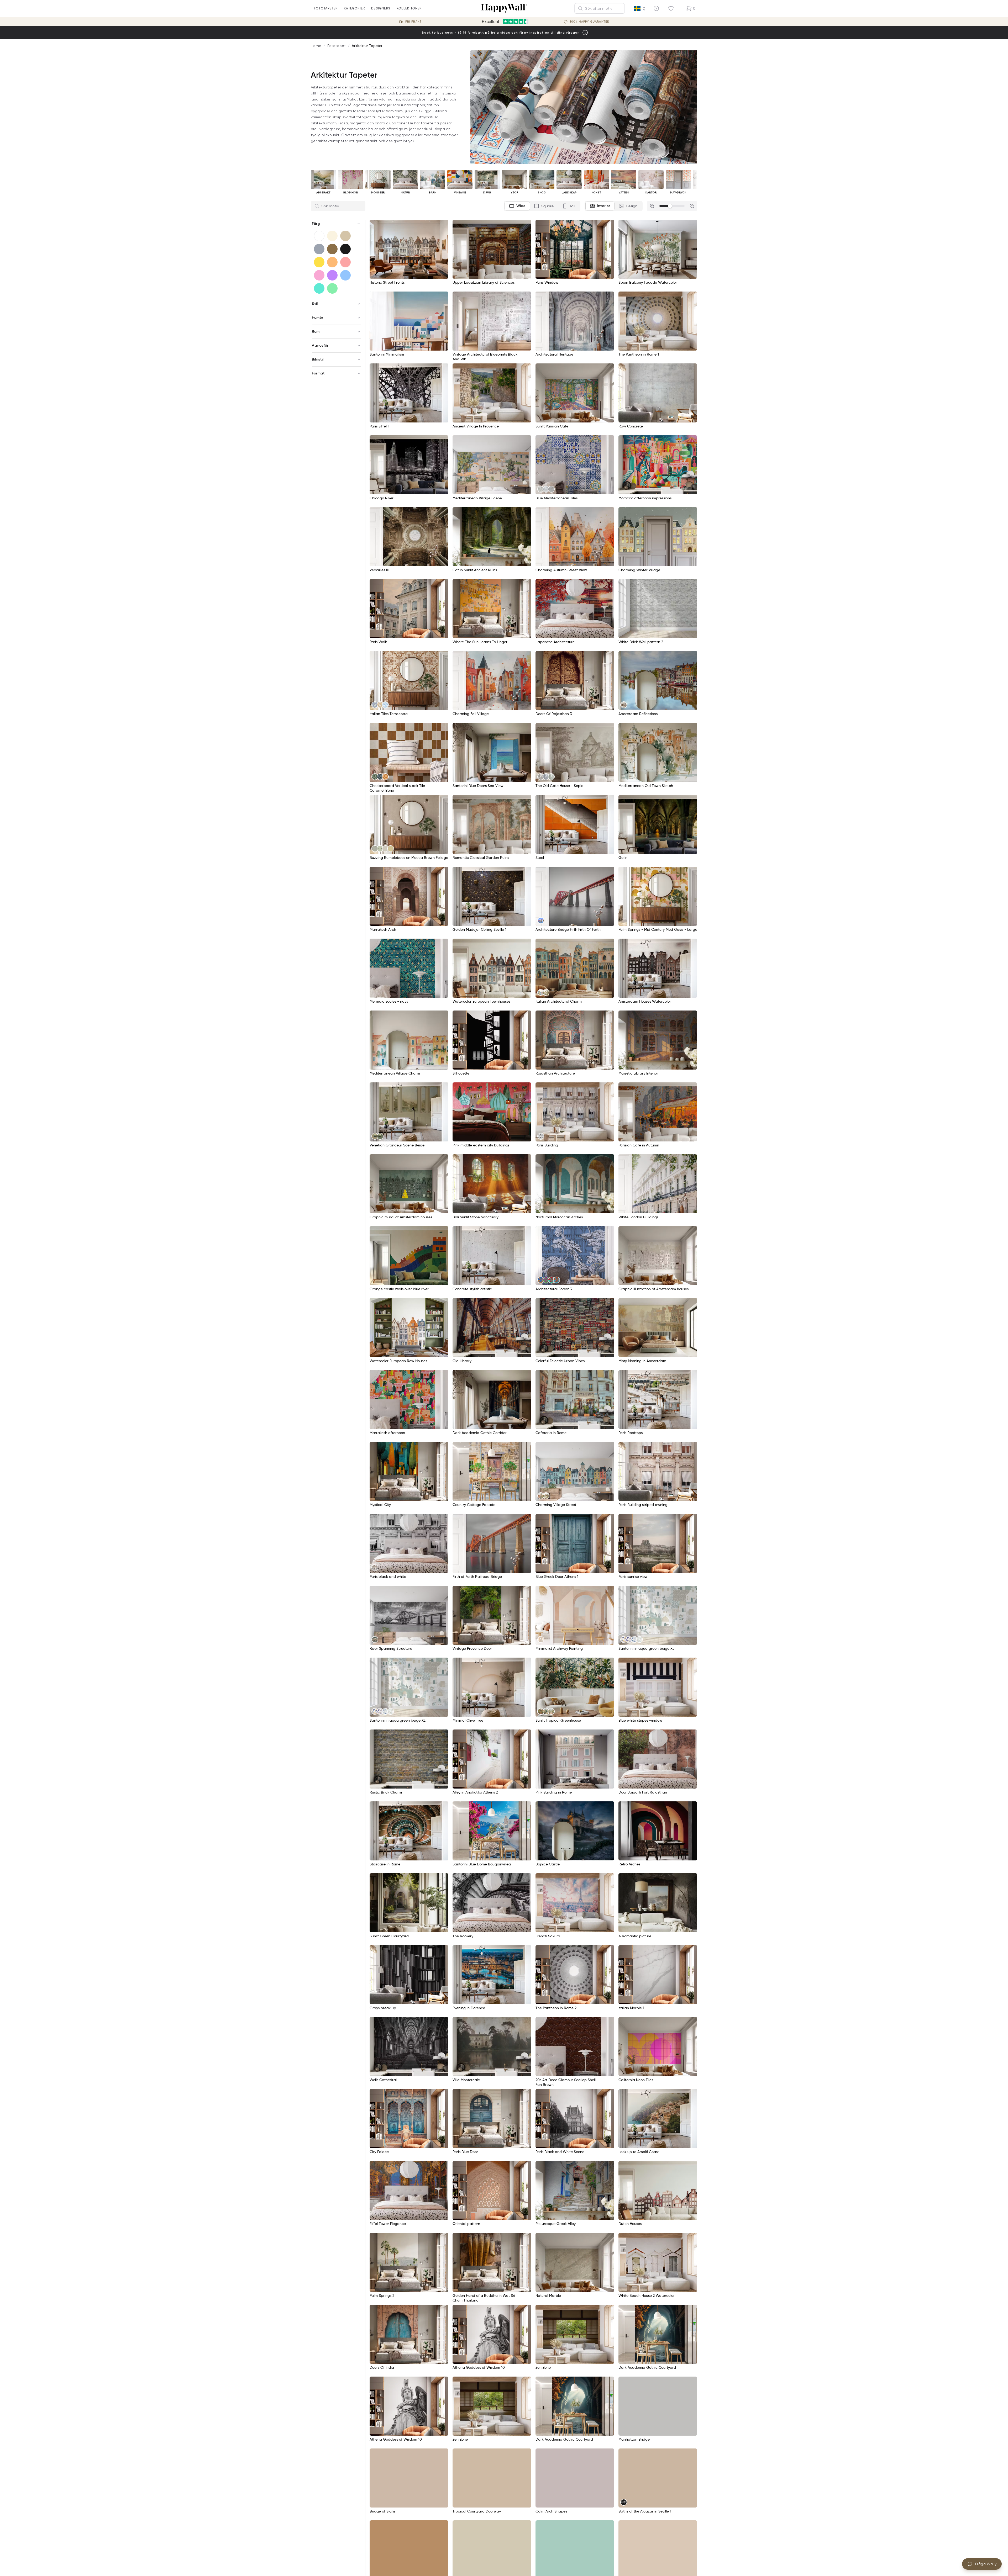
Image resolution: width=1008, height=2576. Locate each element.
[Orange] (332, 262)
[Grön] (332, 288)
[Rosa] (319, 275)
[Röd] (345, 262)
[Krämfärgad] (332, 236)
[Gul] (319, 262)
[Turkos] (319, 288)
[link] (541, 489)
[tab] (517, 206)
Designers (381, 8)
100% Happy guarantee (589, 22)
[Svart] (345, 249)
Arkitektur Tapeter (367, 46)
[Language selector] (640, 9)
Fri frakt (413, 22)
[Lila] (332, 275)
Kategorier (354, 8)
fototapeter (326, 8)
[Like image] (443, 225)
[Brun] (332, 249)
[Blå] (345, 275)
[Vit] (319, 236)
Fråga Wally (986, 2564)
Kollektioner (409, 8)
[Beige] (345, 236)
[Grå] (319, 249)
